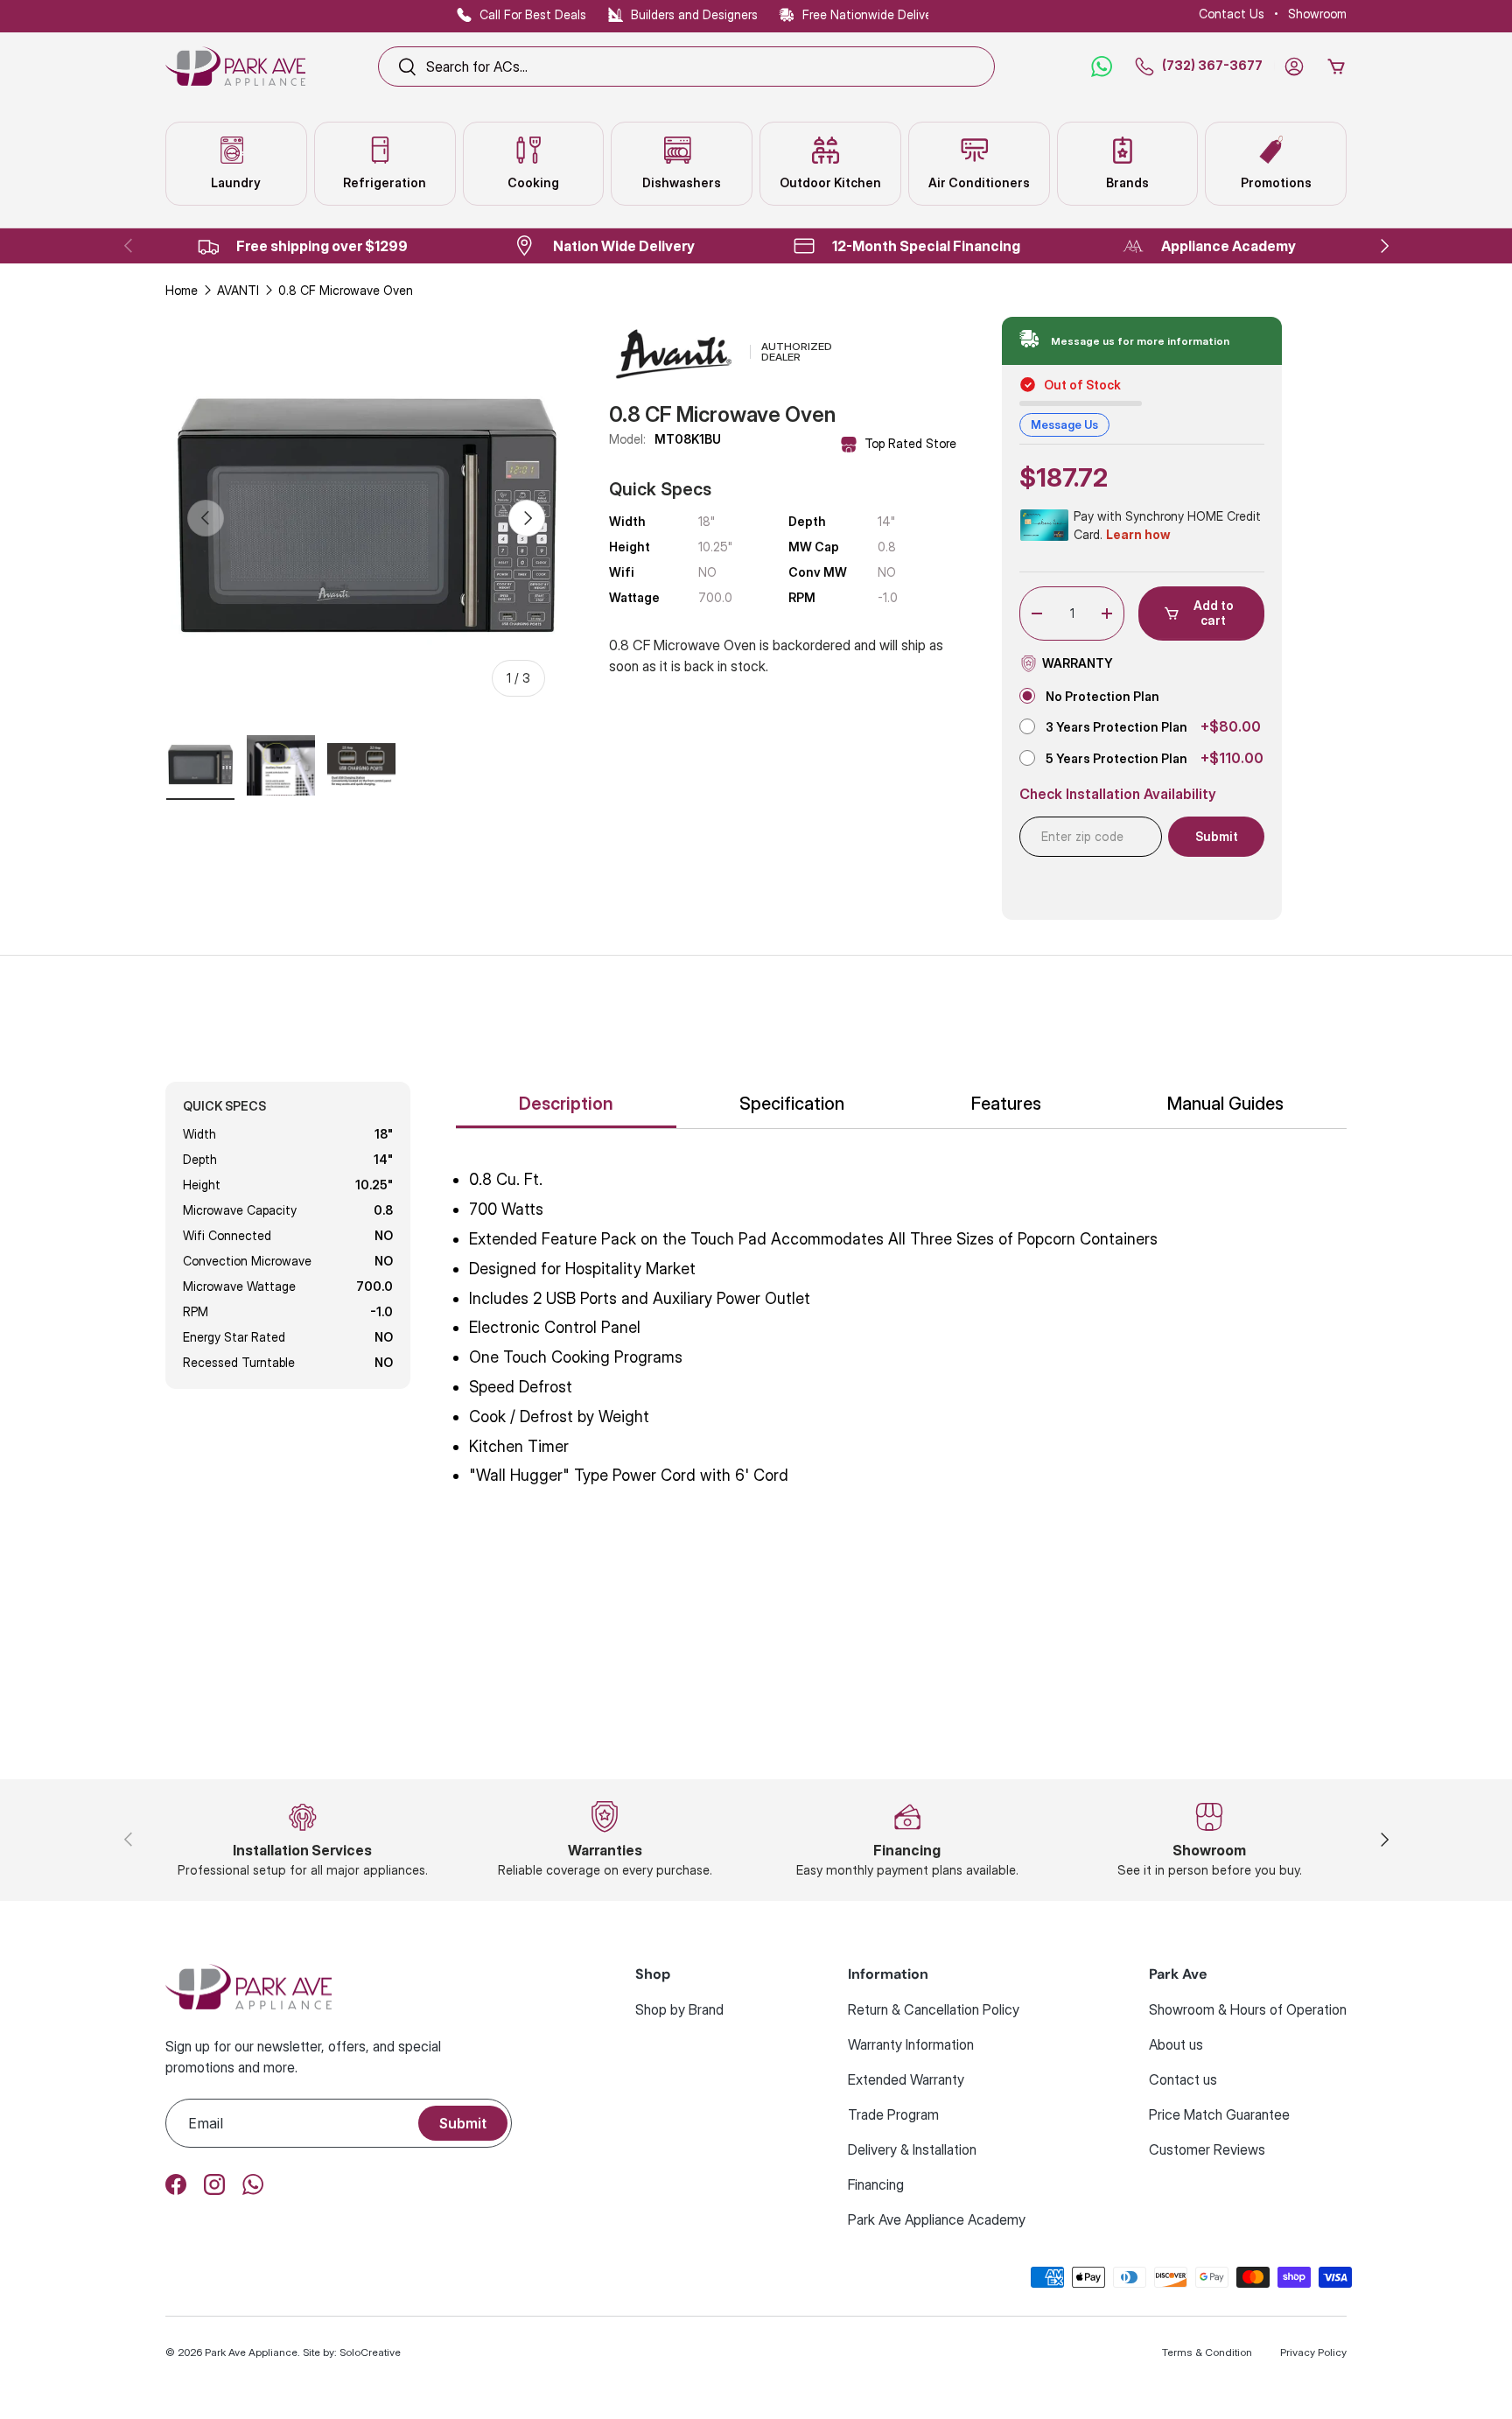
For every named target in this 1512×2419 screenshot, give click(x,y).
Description (566, 1104)
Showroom (1317, 14)
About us (1176, 2044)
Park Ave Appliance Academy (937, 2219)
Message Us (1064, 424)
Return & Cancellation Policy (934, 2009)
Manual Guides (1225, 1104)
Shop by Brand (679, 2009)
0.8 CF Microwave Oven (346, 290)
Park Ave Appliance (251, 2352)
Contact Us (1232, 14)
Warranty (1078, 663)
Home (182, 290)
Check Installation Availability (1118, 794)
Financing (876, 2184)
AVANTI (238, 290)
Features (1006, 1104)
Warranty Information (911, 2044)
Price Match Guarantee (1219, 2114)
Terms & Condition (1207, 2352)
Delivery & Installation (912, 2149)
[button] (1336, 67)
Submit (463, 2123)
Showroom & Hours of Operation (1248, 2009)
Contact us (1183, 2079)
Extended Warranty (906, 2079)
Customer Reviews (1207, 2149)
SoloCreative (370, 2352)
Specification (792, 1104)
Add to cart (1214, 613)
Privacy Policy (1313, 2352)
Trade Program (893, 2114)
